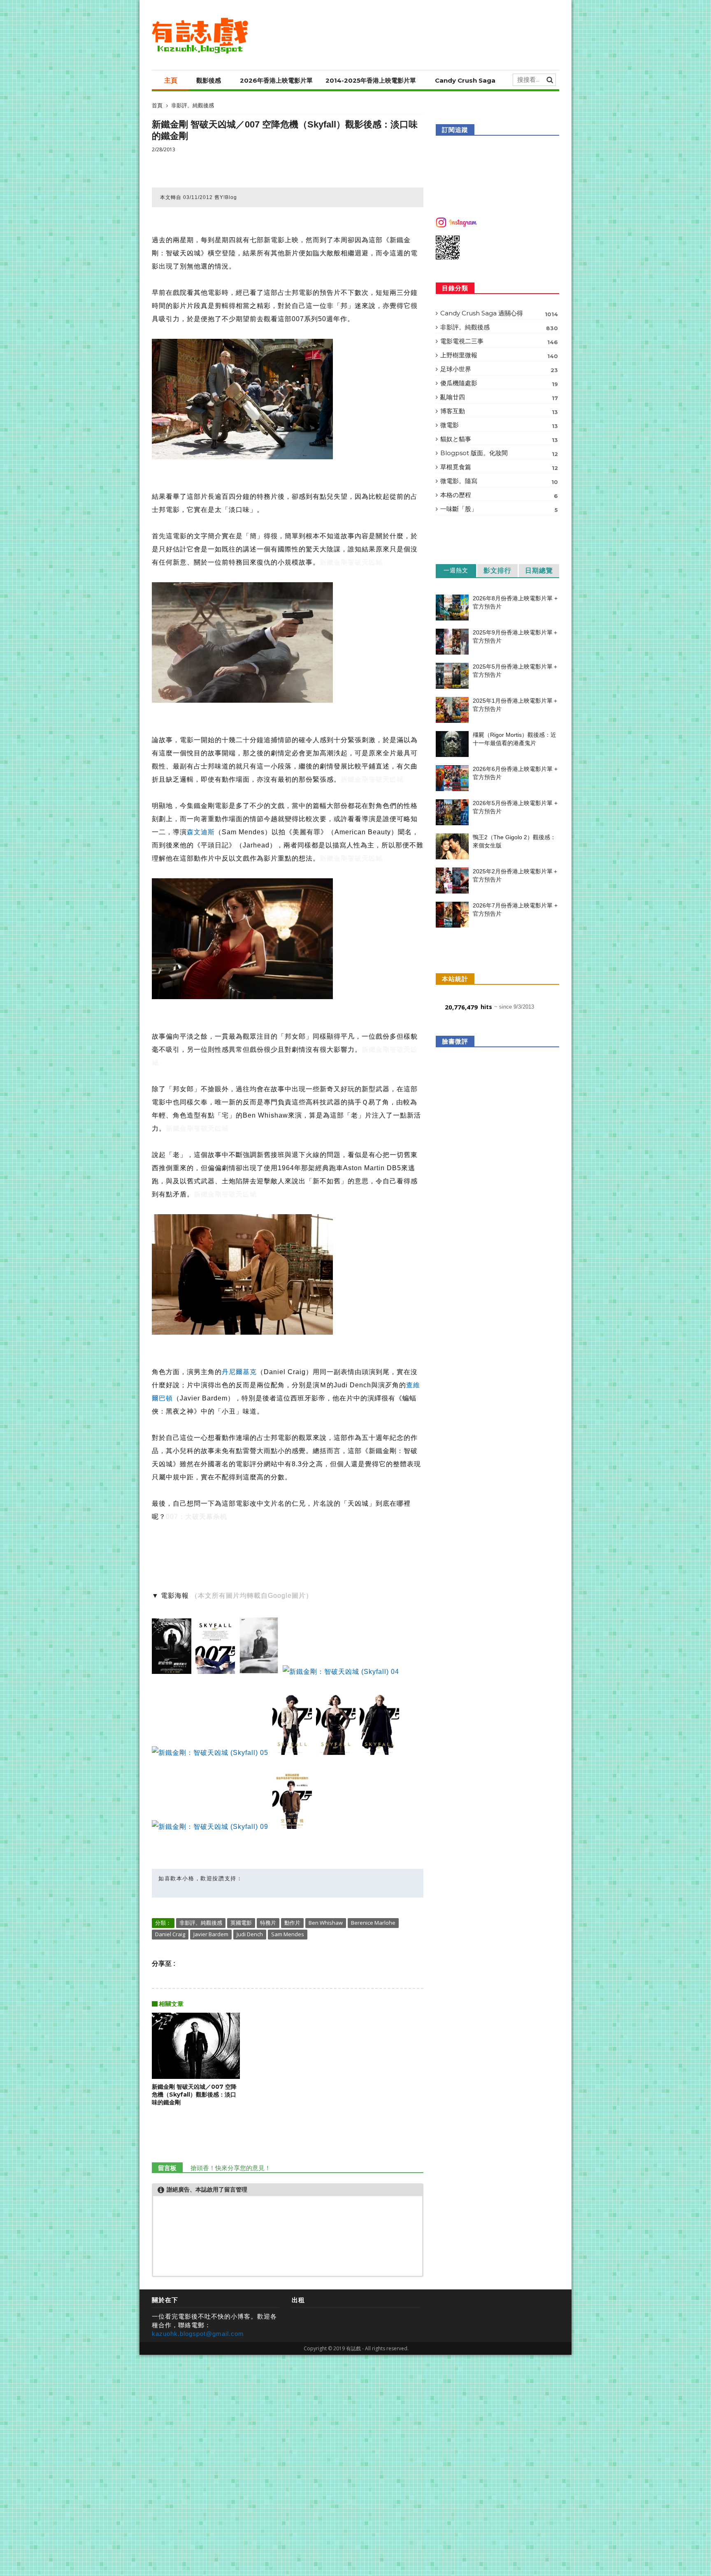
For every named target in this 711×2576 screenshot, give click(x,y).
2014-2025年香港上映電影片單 (371, 80)
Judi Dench (250, 1934)
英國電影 (241, 1923)
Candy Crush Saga (465, 80)
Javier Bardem (211, 1934)
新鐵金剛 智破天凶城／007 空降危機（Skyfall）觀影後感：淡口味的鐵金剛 (194, 2095)
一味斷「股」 (499, 509)
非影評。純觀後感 (193, 105)
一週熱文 (456, 570)
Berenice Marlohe (373, 1923)
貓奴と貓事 (499, 439)
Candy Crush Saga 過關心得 (499, 313)
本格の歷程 (499, 495)
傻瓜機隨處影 (499, 383)
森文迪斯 (201, 832)
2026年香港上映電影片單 (276, 80)
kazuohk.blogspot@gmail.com (198, 2334)
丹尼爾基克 (239, 1372)
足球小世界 (499, 369)
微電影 (499, 425)
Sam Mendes (288, 1934)
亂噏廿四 (499, 397)
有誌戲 (353, 2348)
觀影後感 (209, 80)
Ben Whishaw (326, 1923)
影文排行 (497, 571)
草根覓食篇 (499, 467)
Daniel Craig (170, 1934)
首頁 (157, 105)
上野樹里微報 (499, 355)
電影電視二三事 (499, 341)
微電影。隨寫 (499, 481)
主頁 (171, 80)
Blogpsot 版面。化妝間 (499, 453)
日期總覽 (539, 571)
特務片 (268, 1923)
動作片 (292, 1923)
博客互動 (499, 411)
